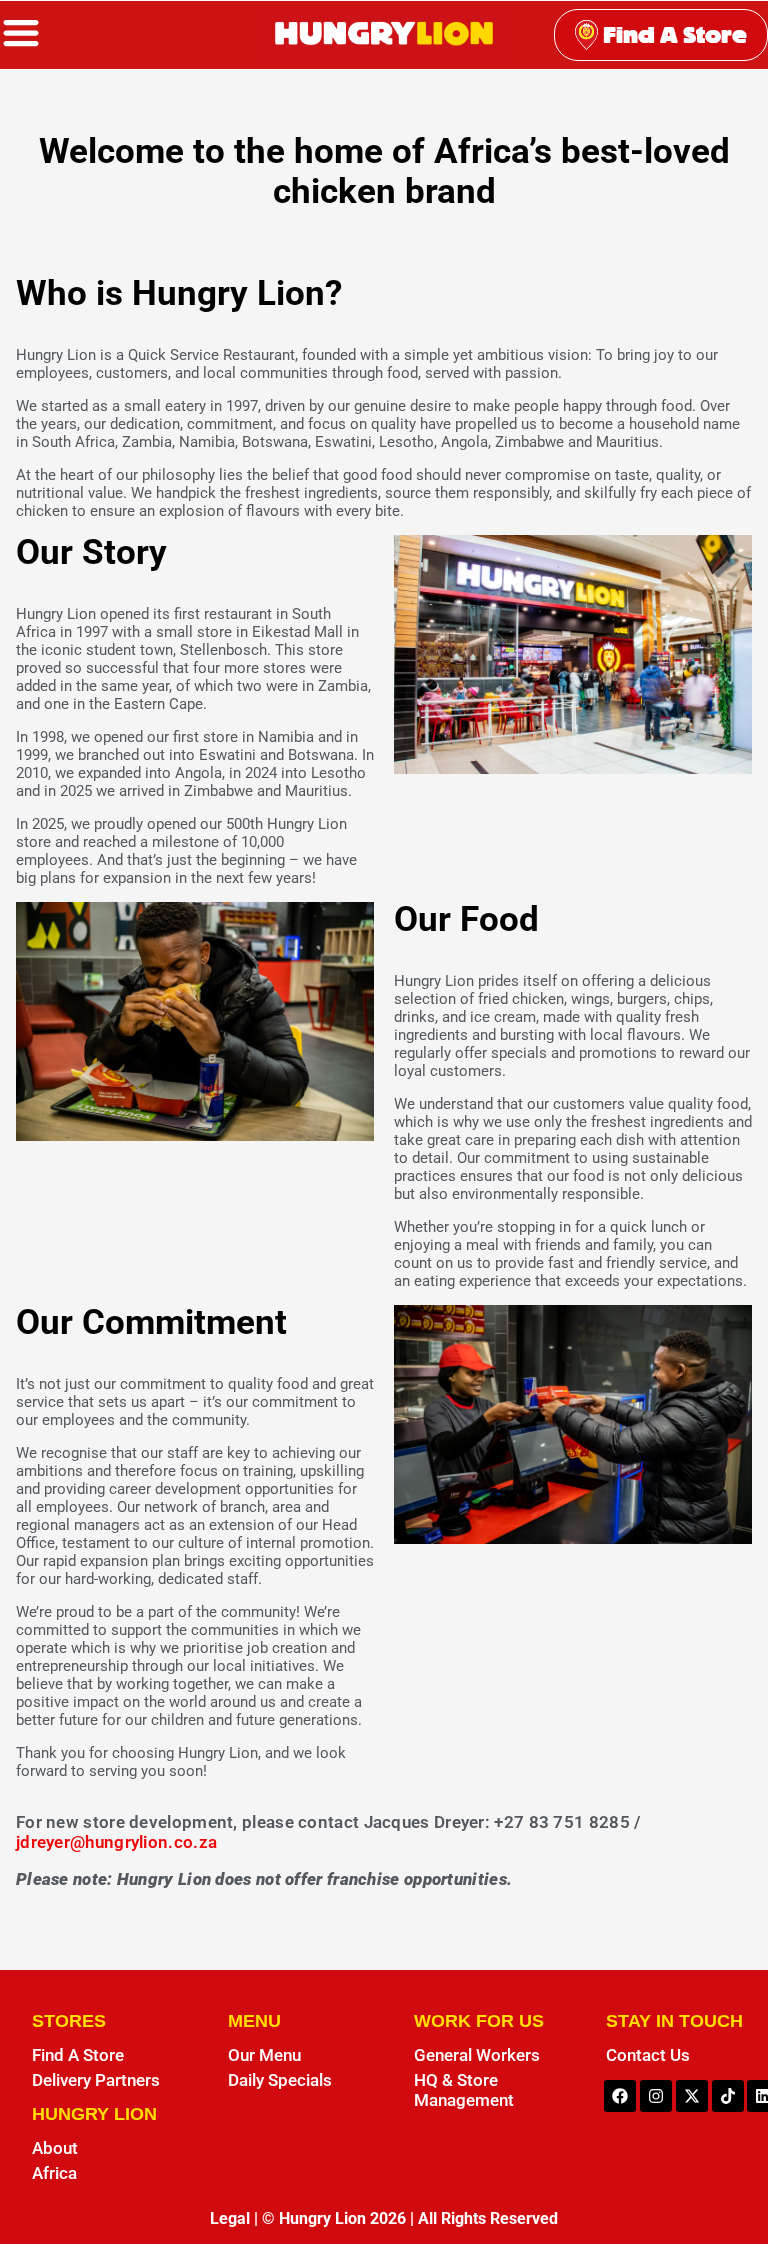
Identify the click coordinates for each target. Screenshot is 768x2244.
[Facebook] (620, 2096)
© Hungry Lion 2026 (334, 2218)
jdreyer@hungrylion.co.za (116, 1842)
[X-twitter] (692, 2096)
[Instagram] (656, 2096)
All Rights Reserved (488, 2218)
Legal (230, 2218)
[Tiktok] (728, 2096)
